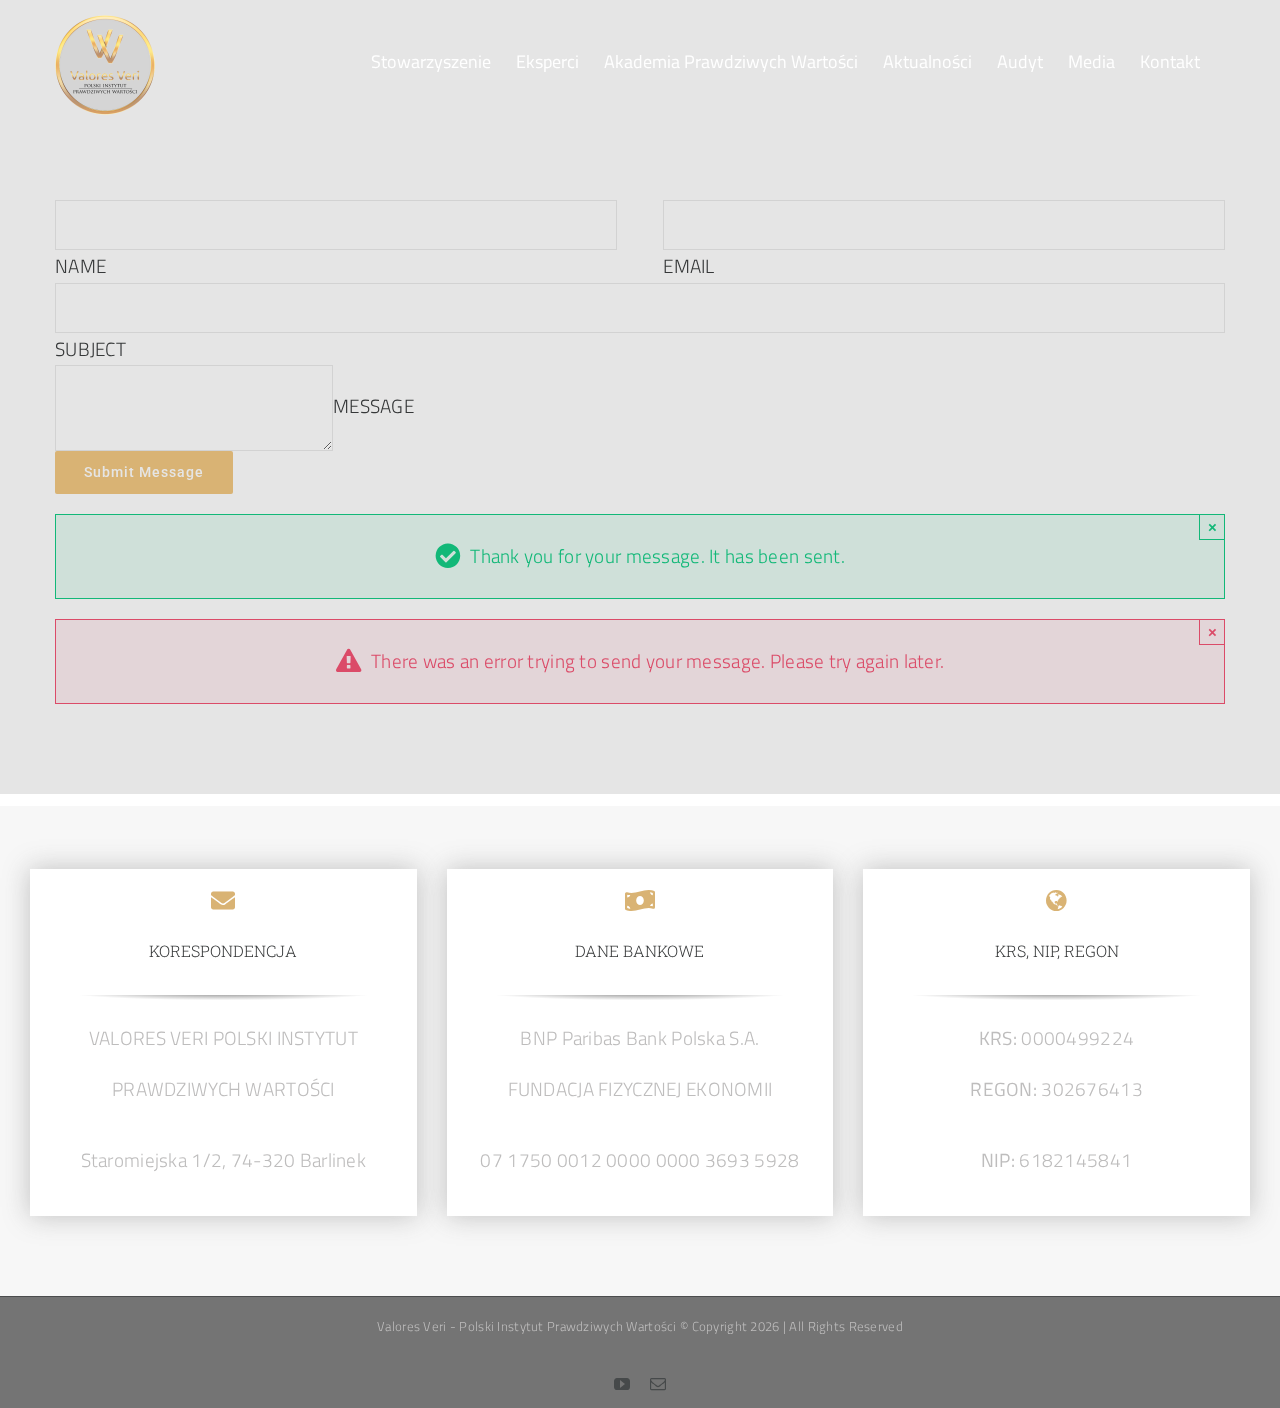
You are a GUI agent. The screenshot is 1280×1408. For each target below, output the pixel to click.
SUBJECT (90, 348)
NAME (80, 265)
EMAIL (688, 265)
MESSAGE (373, 405)
